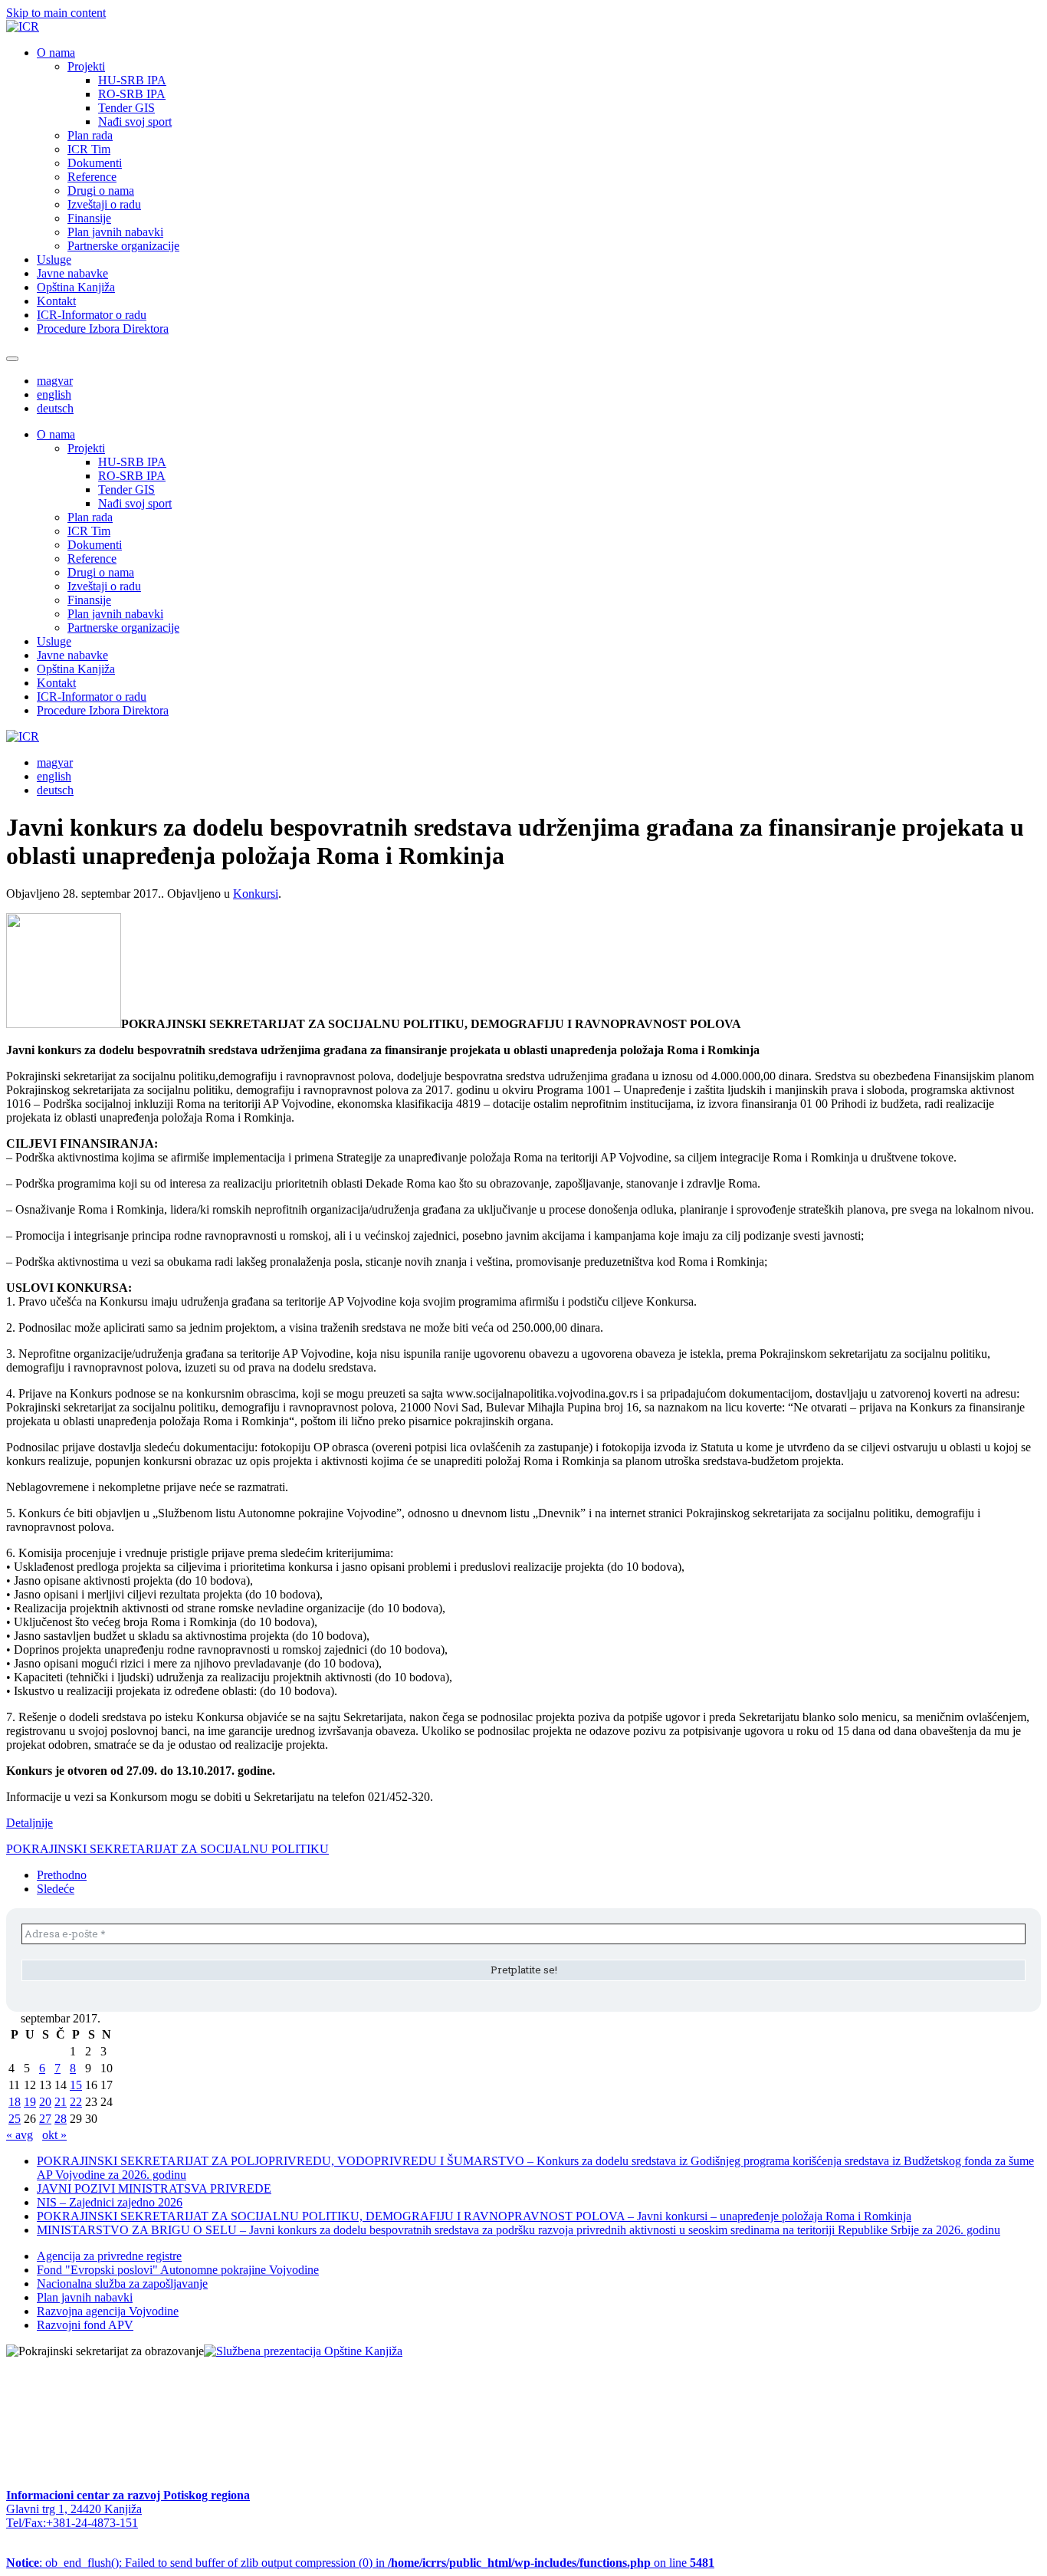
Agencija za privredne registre (109, 2256)
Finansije (89, 218)
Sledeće (56, 1889)
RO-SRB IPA (132, 94)
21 (61, 2102)
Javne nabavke (72, 273)
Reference (92, 177)
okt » (54, 2135)
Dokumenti (95, 163)
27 (45, 2119)
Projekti (86, 66)
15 (76, 2085)
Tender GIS (126, 108)
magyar (55, 381)
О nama (56, 53)
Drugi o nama (101, 191)
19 (30, 2102)
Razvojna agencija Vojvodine (108, 2311)
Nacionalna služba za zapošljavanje (122, 2284)
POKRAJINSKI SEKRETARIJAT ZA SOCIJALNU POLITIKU (167, 1849)
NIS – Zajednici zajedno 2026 (110, 2202)
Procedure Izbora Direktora (103, 329)
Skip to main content (56, 13)
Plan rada (90, 135)
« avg (20, 2135)
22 (76, 2102)
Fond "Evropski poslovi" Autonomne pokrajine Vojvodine (178, 2270)
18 (15, 2102)
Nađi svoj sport (135, 122)
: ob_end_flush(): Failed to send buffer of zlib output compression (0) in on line (360, 2563)
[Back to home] (23, 26)
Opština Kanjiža (76, 287)
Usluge (54, 260)
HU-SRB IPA (132, 80)
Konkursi (256, 894)
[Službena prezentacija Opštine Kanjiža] (303, 2351)
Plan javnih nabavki (115, 232)
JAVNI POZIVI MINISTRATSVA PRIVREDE (154, 2188)
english (54, 394)
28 (61, 2119)
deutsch (55, 408)
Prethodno (62, 1875)
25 (15, 2119)
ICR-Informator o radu (92, 315)
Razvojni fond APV (85, 2325)
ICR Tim (89, 149)
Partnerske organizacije (123, 246)
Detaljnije (30, 1823)
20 (45, 2102)
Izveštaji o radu (104, 204)
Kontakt (56, 301)
